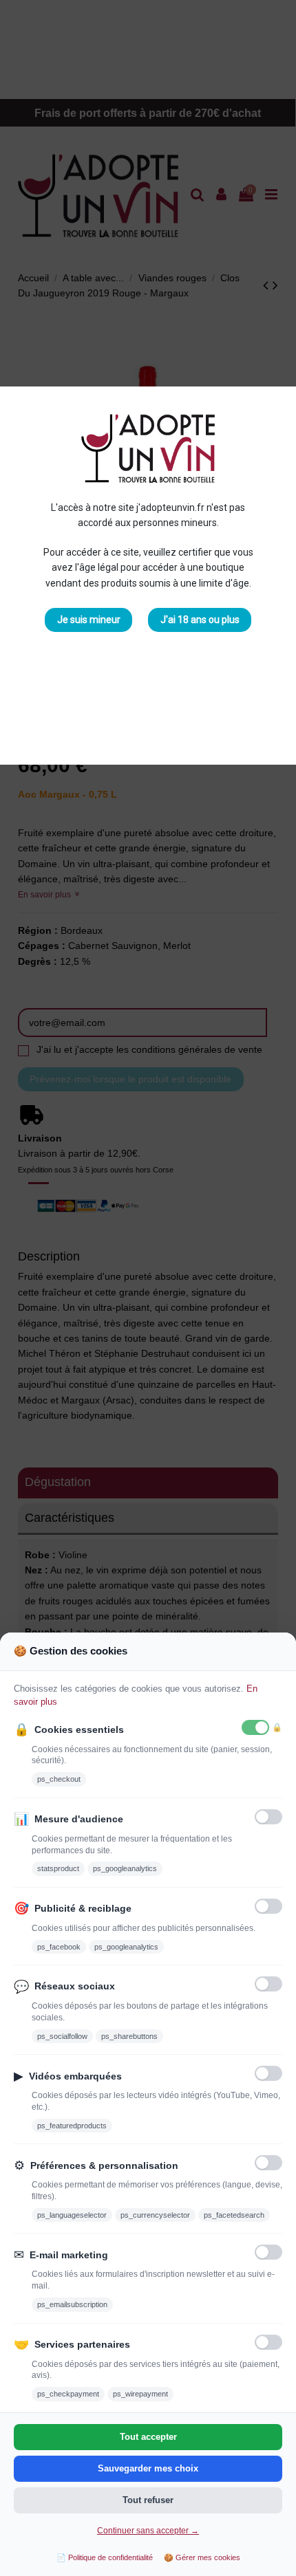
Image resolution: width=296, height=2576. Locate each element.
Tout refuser (148, 2500)
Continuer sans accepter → (148, 2531)
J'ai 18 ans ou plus (200, 620)
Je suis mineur (89, 620)
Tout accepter (148, 2437)
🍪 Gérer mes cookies (202, 2557)
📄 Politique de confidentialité (105, 2557)
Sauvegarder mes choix (148, 2468)
